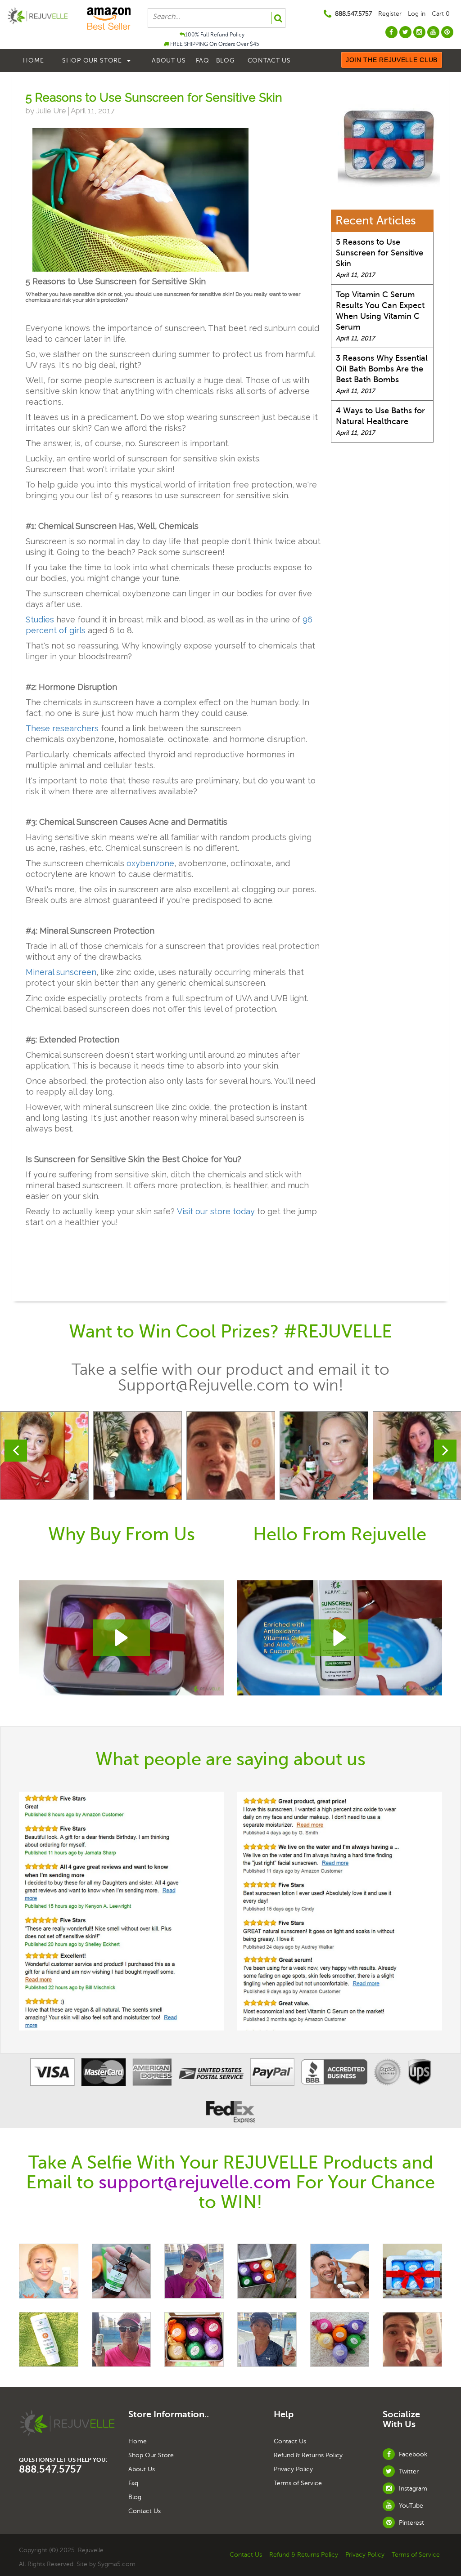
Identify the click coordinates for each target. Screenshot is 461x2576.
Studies (40, 619)
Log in (417, 14)
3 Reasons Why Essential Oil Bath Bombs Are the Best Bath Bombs (382, 369)
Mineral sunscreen (61, 972)
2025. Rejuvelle (82, 2550)
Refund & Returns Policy (308, 2455)
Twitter (408, 2471)
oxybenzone (150, 863)
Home (33, 60)
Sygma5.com (117, 2564)
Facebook (412, 2454)
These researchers (62, 728)
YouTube (410, 2506)
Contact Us (269, 60)
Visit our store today (216, 1211)
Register (390, 14)
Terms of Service (298, 2483)
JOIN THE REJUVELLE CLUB (392, 60)
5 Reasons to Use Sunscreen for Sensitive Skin (380, 253)
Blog (226, 60)
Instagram (412, 2489)
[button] (121, 1638)
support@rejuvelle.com (195, 2182)
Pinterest (411, 2523)
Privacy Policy (293, 2469)
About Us (169, 60)
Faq (203, 60)
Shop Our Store (93, 60)
